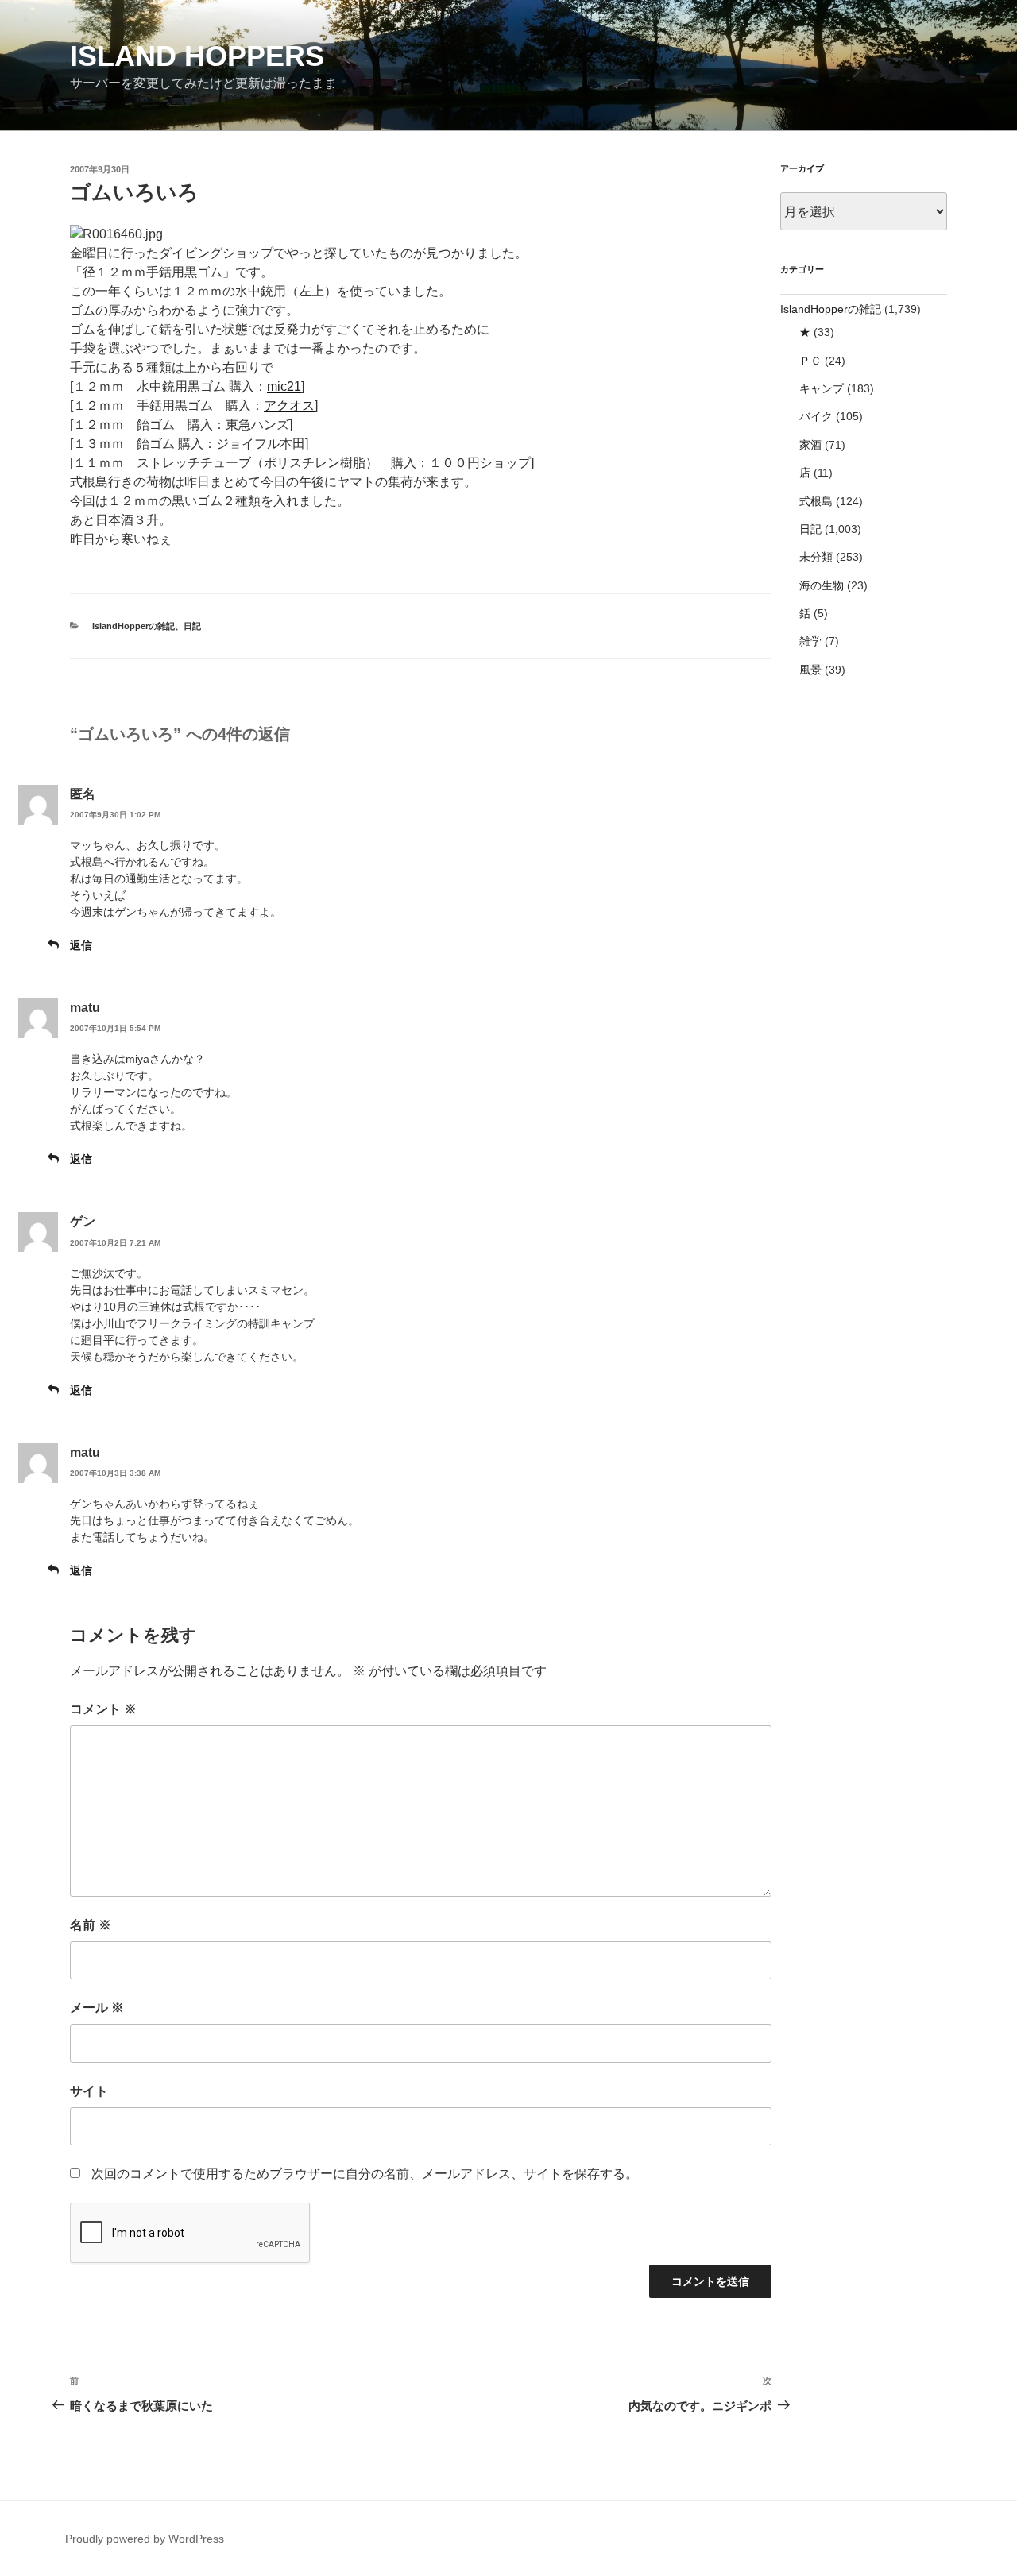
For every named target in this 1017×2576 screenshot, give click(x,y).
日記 (192, 626)
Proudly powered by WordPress (145, 2539)
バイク (816, 416)
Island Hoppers (197, 56)
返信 (81, 945)
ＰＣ (810, 361)
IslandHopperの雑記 (133, 626)
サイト (89, 2091)
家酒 (810, 445)
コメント (103, 1709)
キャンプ (822, 388)
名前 (91, 1925)
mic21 (284, 386)
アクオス (289, 406)
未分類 (816, 557)
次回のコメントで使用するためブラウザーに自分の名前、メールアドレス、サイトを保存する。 (365, 2174)
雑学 (810, 641)
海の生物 (822, 585)
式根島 (816, 501)
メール (97, 2008)
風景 (810, 670)
